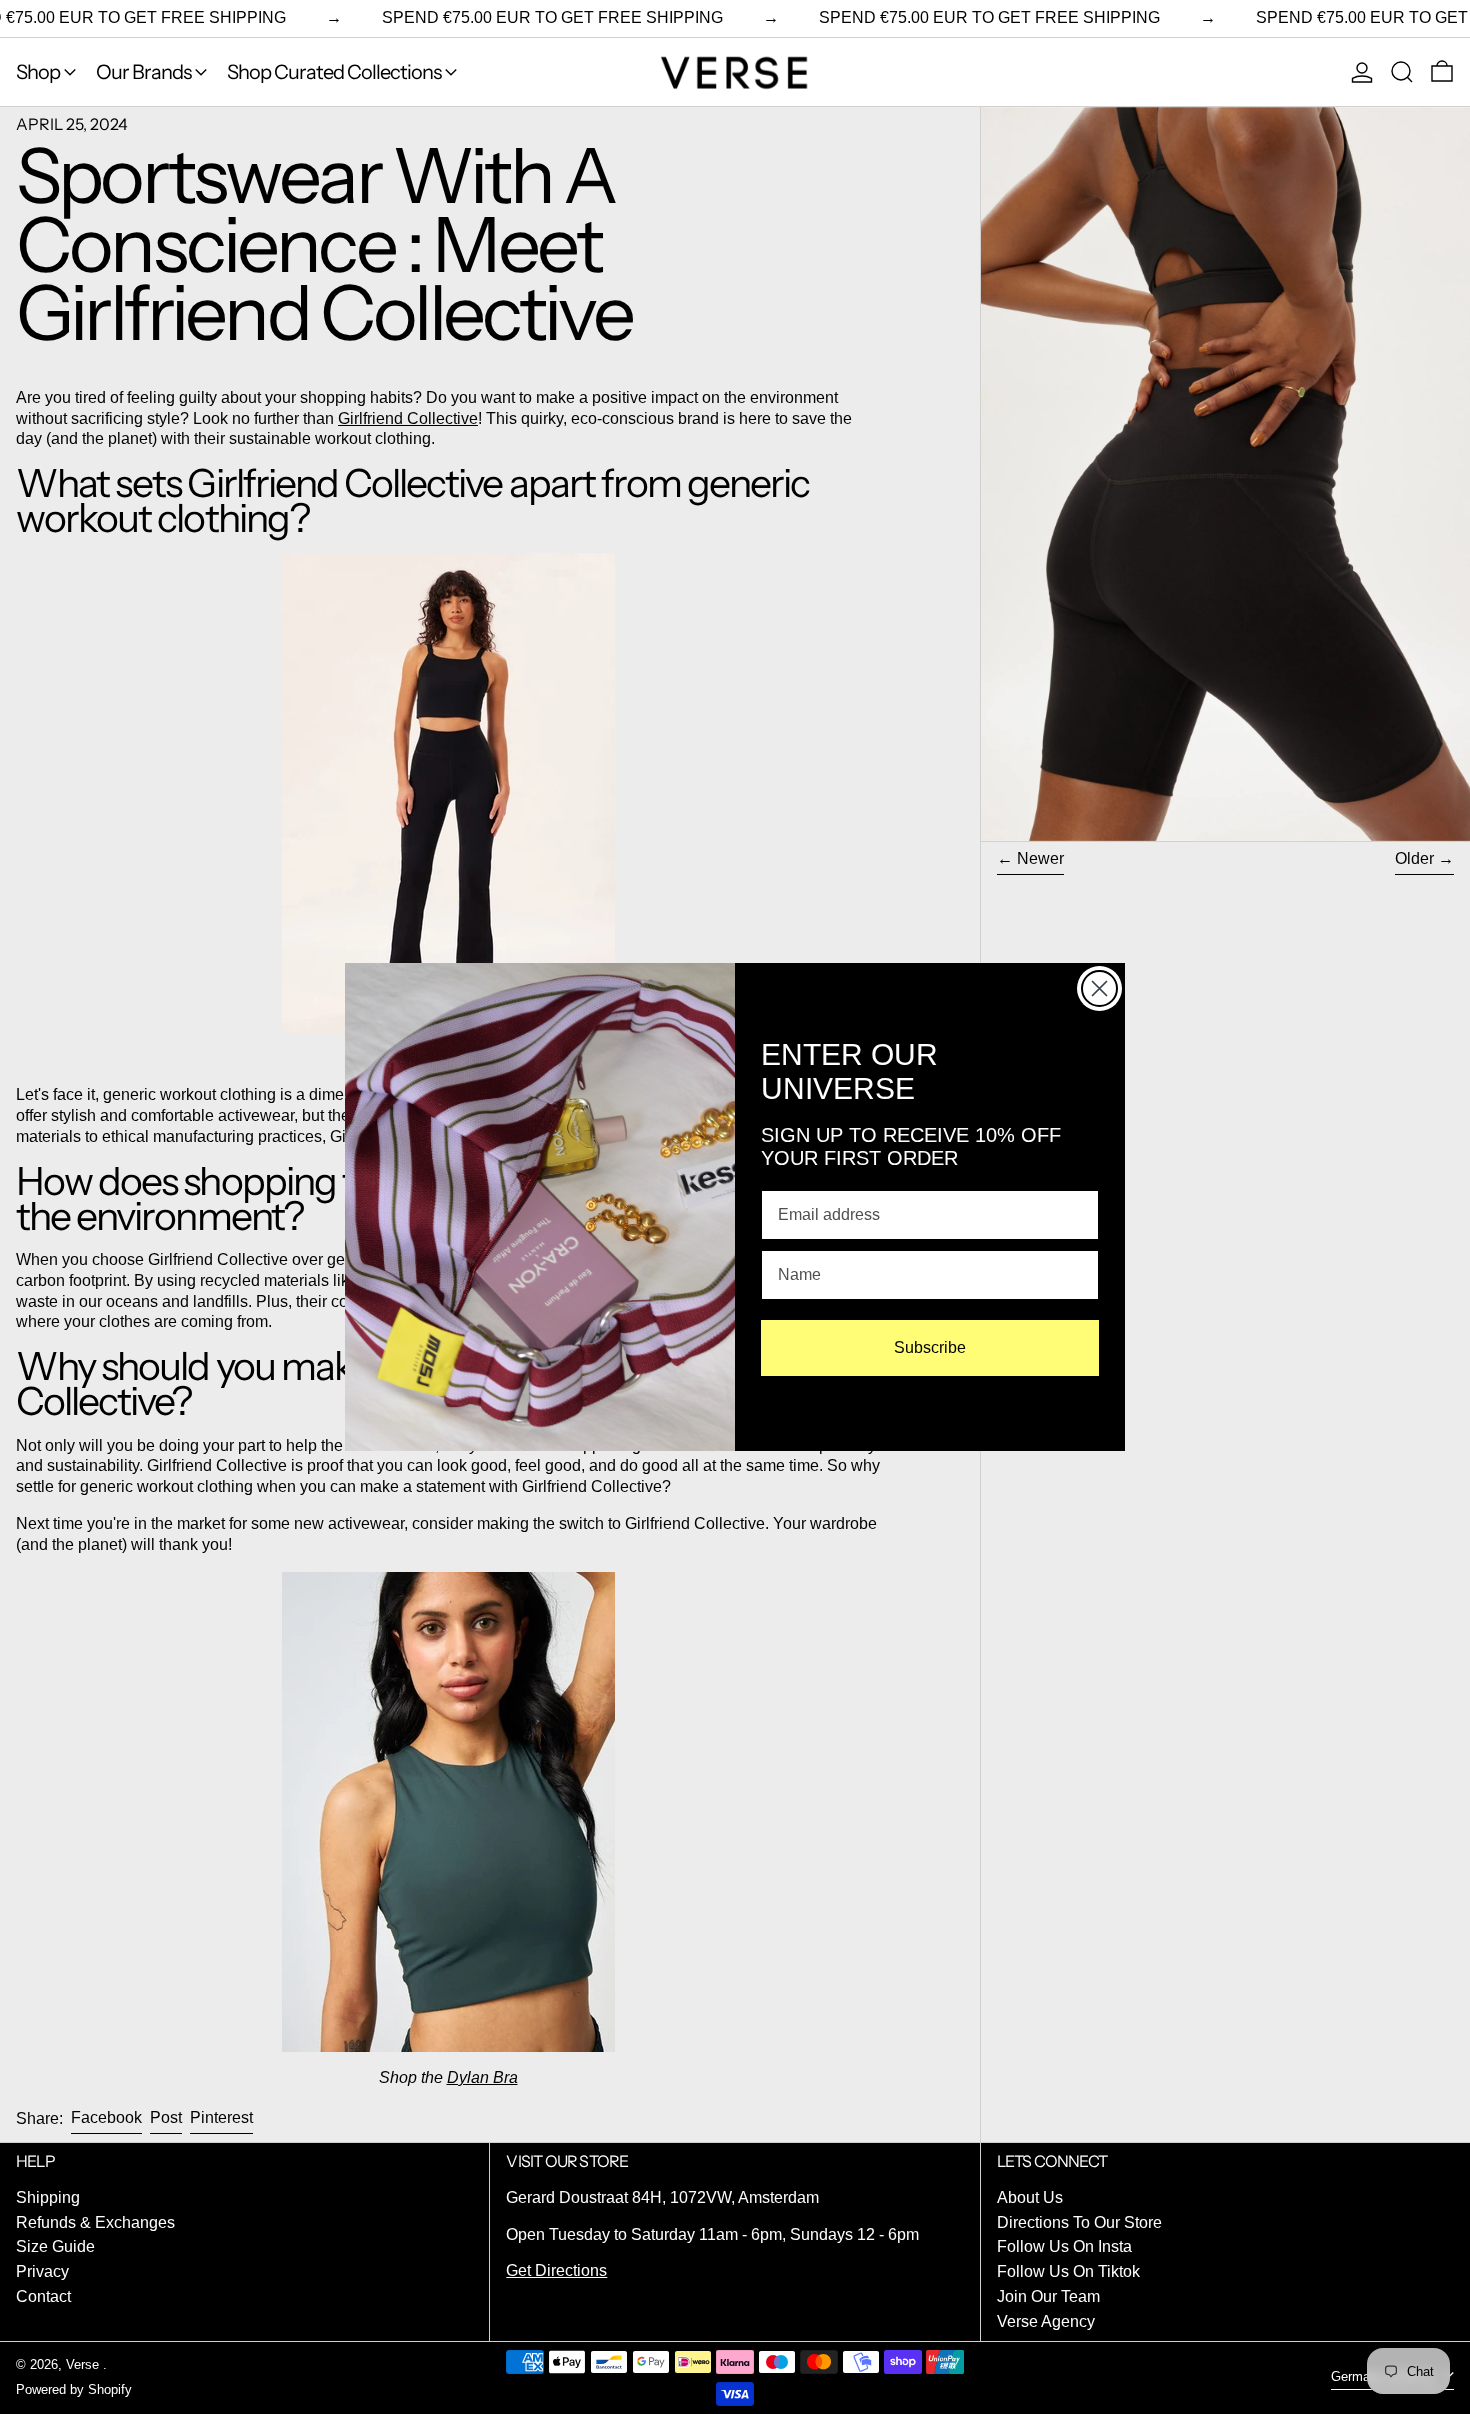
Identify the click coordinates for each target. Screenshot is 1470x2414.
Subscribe (930, 1347)
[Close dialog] (1099, 988)
